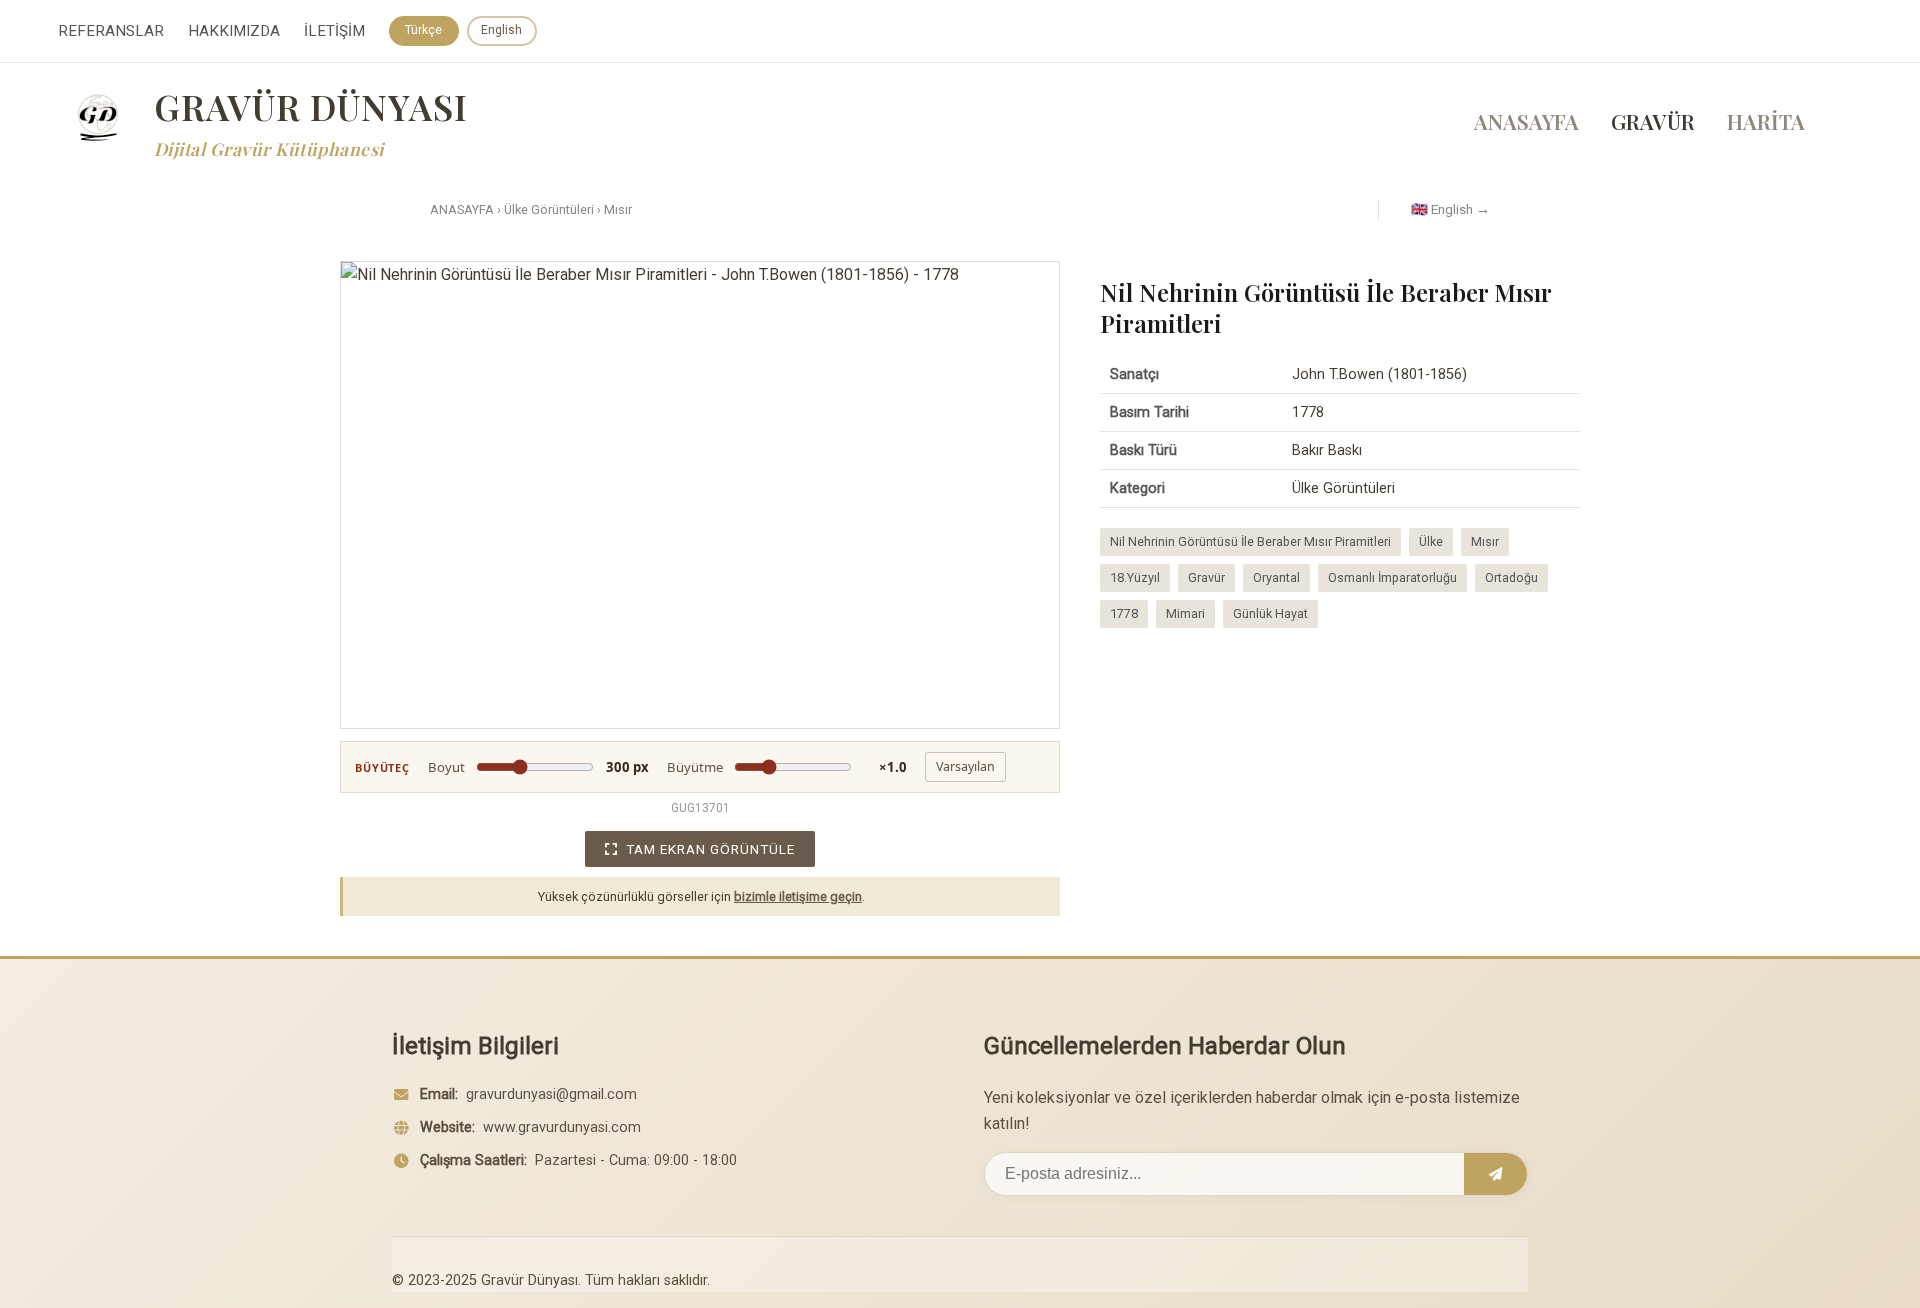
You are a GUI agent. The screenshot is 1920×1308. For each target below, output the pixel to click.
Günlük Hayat (1270, 613)
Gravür (1206, 577)
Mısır (618, 209)
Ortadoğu (1511, 577)
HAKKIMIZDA (234, 31)
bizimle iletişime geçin (798, 896)
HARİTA (1766, 121)
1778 (1124, 613)
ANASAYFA (1526, 121)
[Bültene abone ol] (1495, 1174)
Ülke (1431, 541)
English (501, 30)
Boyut (538, 767)
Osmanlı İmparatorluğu (1392, 577)
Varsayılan (965, 766)
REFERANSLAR (111, 31)
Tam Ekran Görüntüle (710, 849)
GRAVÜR (1653, 121)
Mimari (1185, 613)
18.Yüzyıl (1135, 577)
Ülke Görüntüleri (549, 209)
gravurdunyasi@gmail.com (551, 1094)
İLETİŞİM (334, 31)
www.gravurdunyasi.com (562, 1127)
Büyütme (787, 767)
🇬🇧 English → (1450, 209)
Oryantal (1276, 577)
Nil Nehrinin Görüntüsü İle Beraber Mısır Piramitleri (1250, 541)
